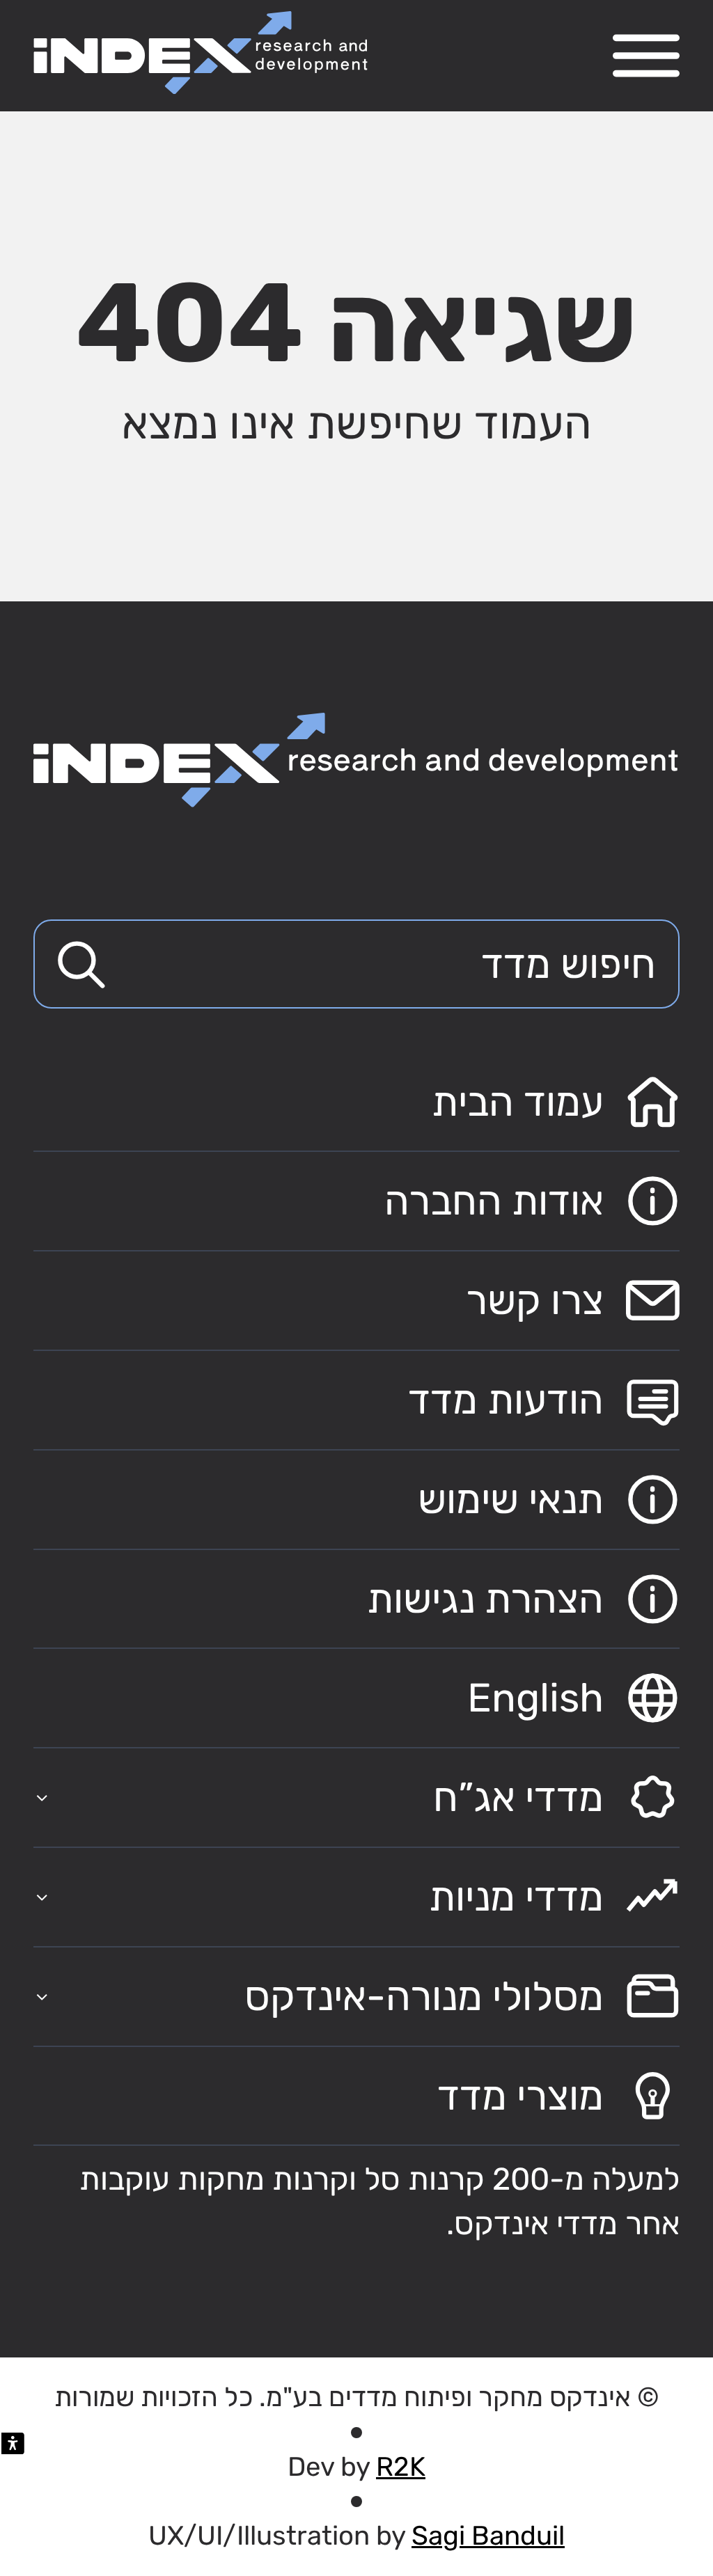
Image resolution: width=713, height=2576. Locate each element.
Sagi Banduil (488, 2536)
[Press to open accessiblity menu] (13, 2443)
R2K (401, 2467)
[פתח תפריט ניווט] (646, 56)
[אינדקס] (201, 53)
